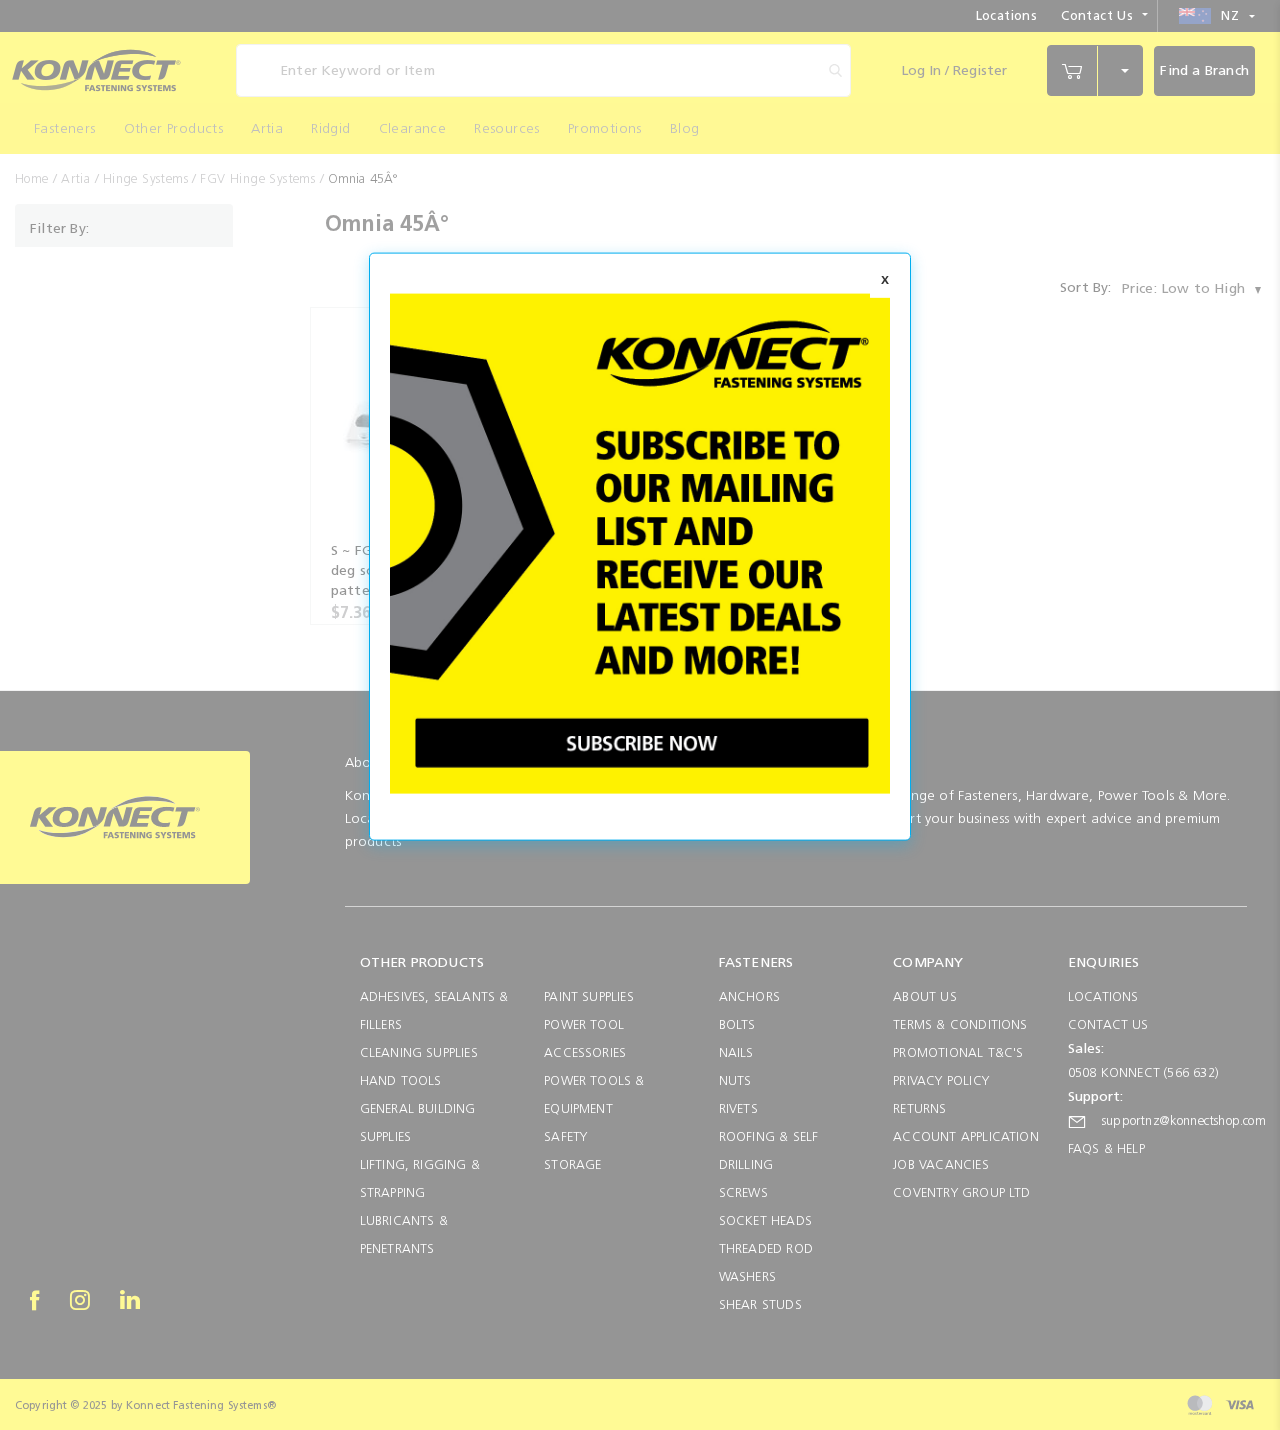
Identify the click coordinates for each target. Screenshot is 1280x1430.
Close (885, 282)
